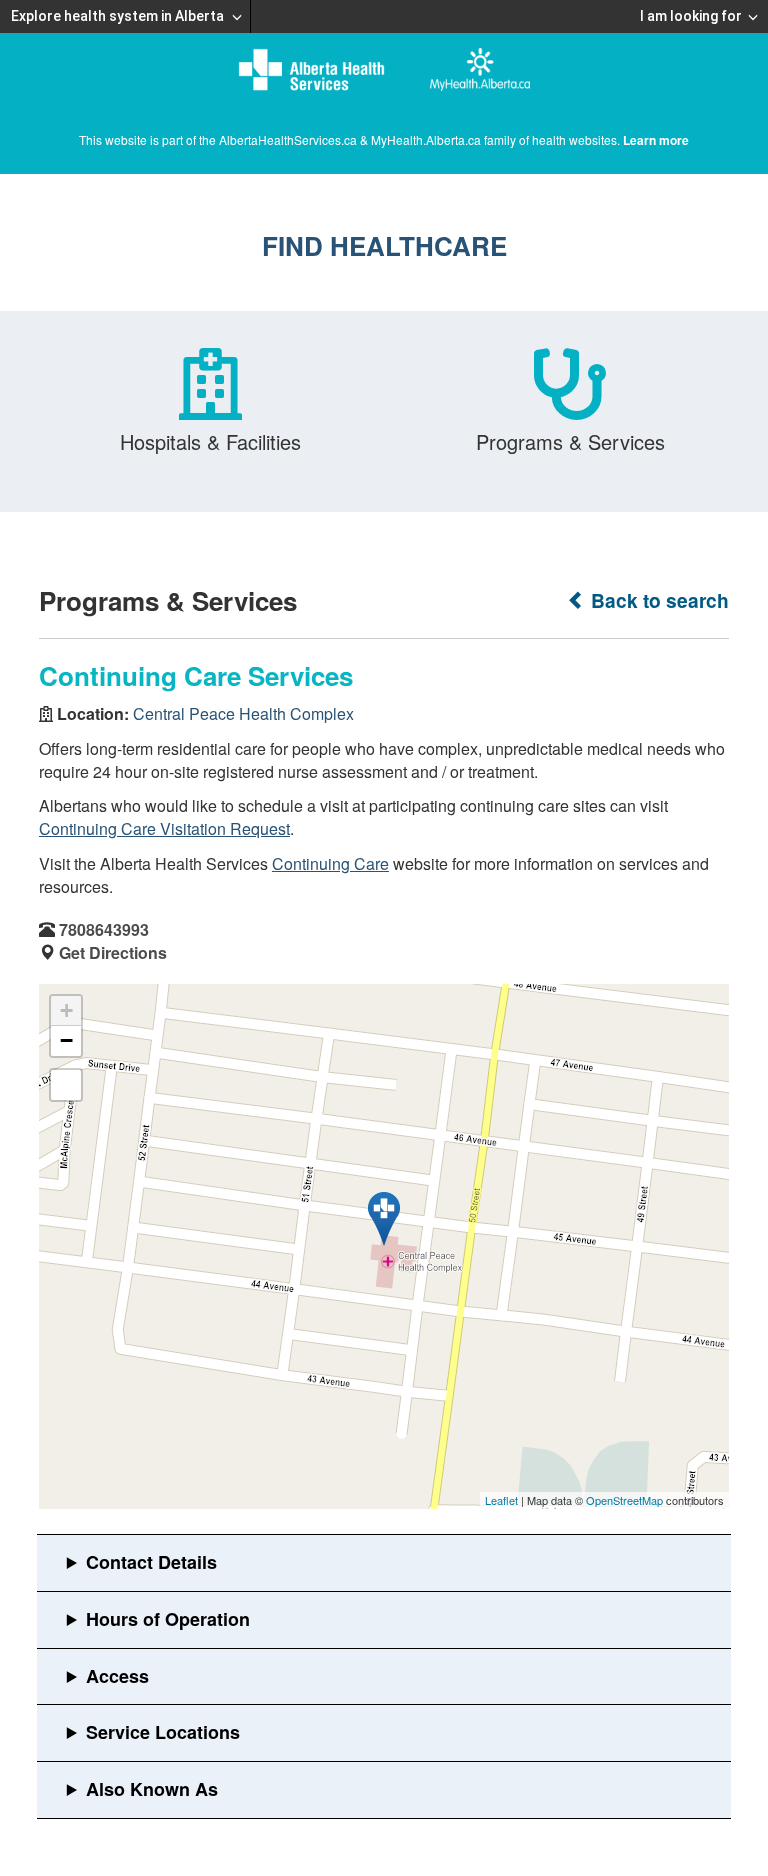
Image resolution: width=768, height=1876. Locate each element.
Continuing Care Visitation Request (164, 828)
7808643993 (104, 929)
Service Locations (163, 1732)
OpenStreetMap (624, 1500)
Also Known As (152, 1789)
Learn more (656, 140)
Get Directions (113, 952)
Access (117, 1676)
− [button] (66, 1040)
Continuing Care (330, 863)
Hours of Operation (168, 1619)
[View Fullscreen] (66, 1085)
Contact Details (151, 1562)
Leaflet (501, 1500)
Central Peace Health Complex (243, 713)
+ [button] (66, 1010)
